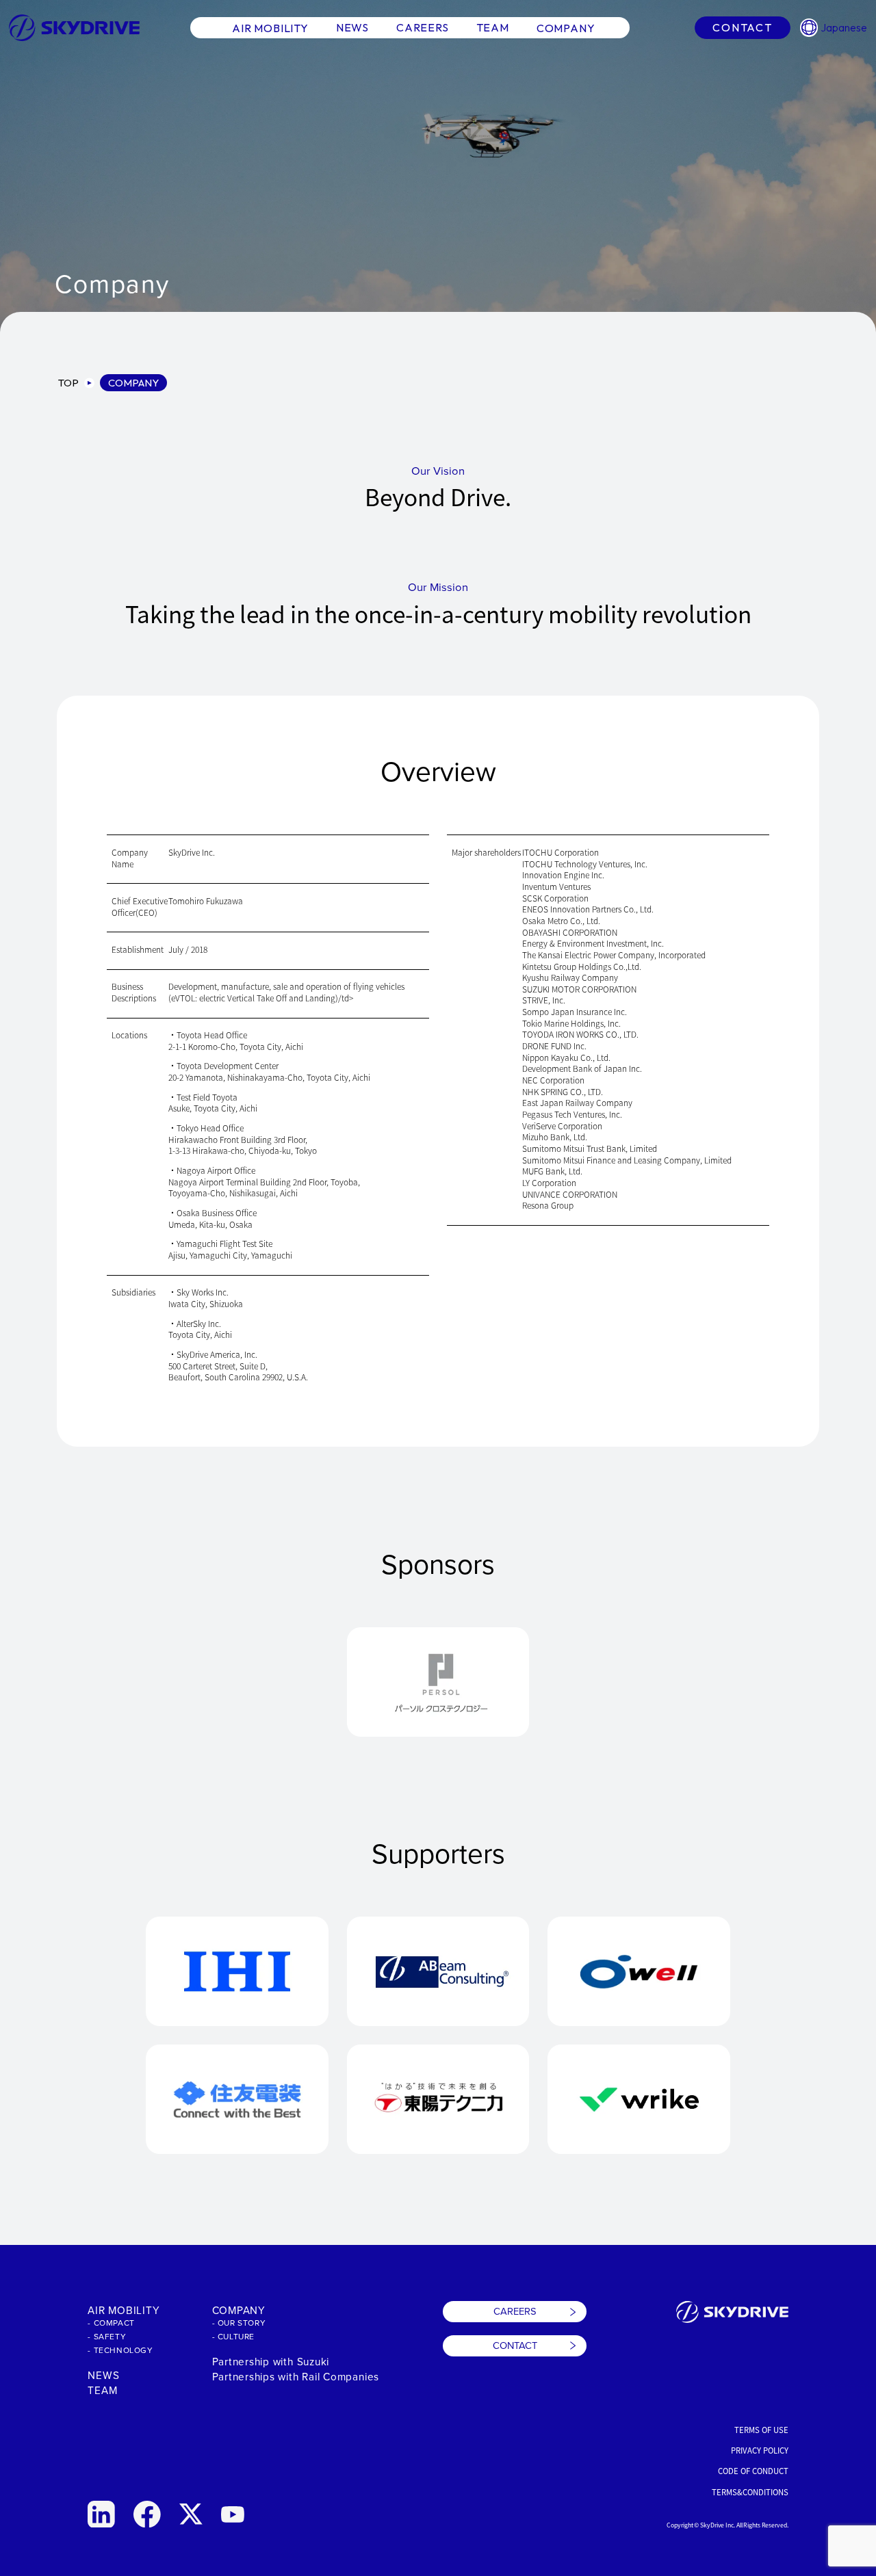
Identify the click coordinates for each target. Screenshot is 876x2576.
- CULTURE (233, 2336)
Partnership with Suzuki (271, 2361)
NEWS (103, 2375)
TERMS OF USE (761, 2430)
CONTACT (515, 2345)
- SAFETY (107, 2336)
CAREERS (515, 2311)
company (566, 27)
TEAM (102, 2390)
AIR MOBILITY (124, 2310)
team (493, 27)
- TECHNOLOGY (120, 2350)
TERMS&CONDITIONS (750, 2492)
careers (423, 27)
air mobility (270, 27)
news (352, 27)
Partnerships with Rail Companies (296, 2376)
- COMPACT (111, 2323)
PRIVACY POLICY (760, 2450)
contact (742, 27)
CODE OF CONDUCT (753, 2471)
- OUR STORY (239, 2323)
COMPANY (239, 2310)
